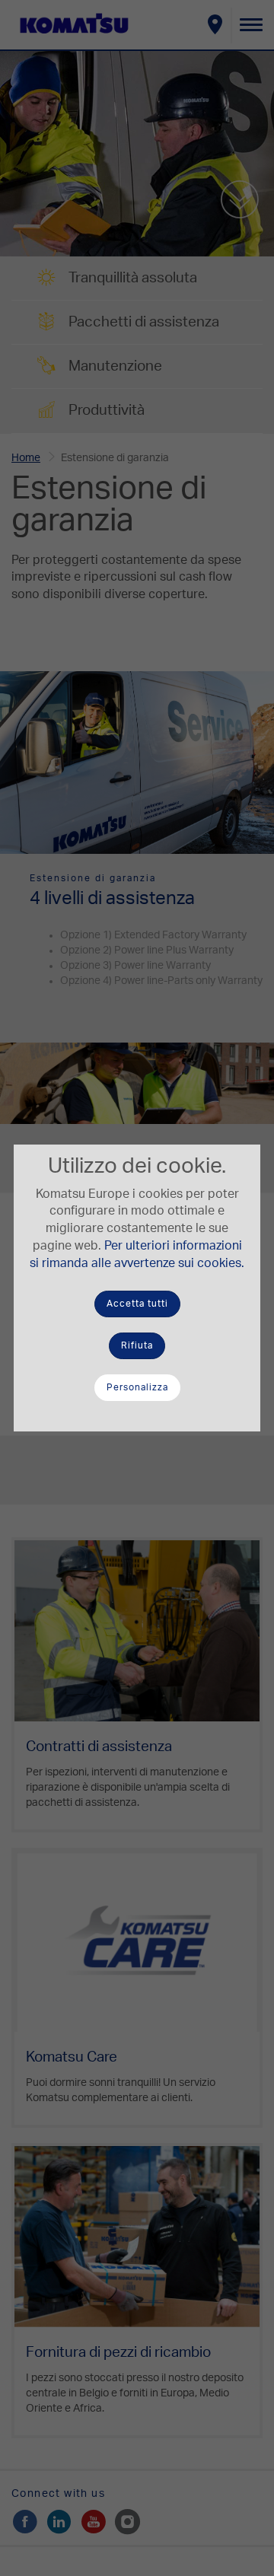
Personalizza (137, 1387)
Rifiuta (137, 1345)
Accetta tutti (137, 1304)
